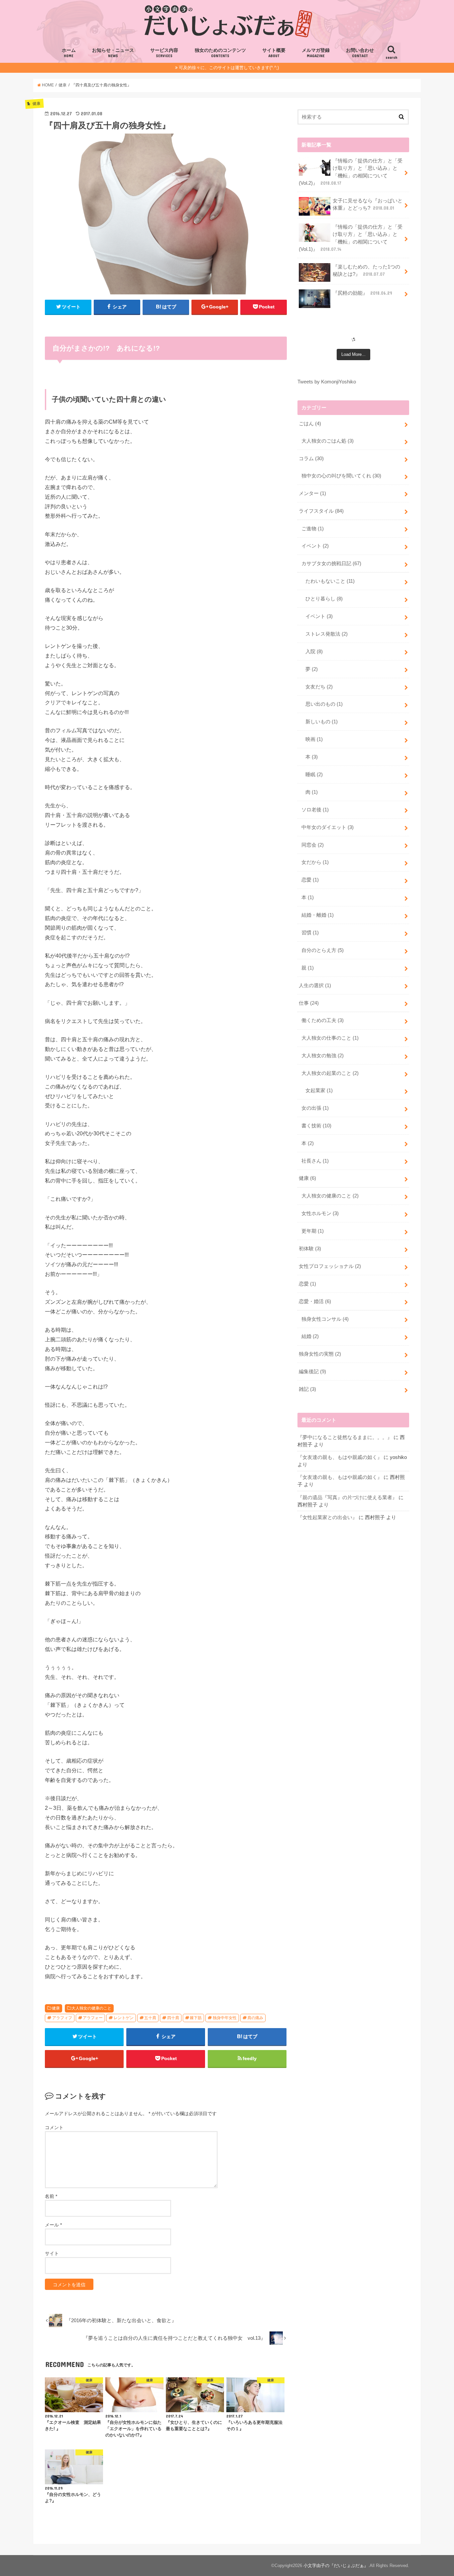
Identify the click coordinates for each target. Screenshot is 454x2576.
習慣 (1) (310, 933)
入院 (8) (314, 652)
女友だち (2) (319, 687)
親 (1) (308, 968)
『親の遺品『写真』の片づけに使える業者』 (347, 1497)
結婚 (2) (310, 1336)
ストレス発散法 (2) (327, 634)
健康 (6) (307, 1178)
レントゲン (124, 2018)
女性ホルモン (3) (320, 1213)
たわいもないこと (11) (330, 581)
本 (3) (312, 757)
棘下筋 (196, 2018)
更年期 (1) (313, 1231)
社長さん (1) (315, 1161)
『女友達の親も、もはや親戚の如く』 (340, 1457)
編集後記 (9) (312, 1372)
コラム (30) (311, 459)
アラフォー (93, 2018)
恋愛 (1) (310, 880)
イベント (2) (315, 546)
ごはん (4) (310, 424)
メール (53, 2225)
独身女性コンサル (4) (325, 1319)
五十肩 (150, 2018)
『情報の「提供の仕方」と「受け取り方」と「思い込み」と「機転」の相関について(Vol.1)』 (351, 238)
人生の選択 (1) (315, 985)
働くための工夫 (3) (323, 1020)
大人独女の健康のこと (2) (330, 1196)
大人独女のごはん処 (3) (328, 441)
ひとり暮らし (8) (324, 599)
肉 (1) (312, 792)
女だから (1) (315, 862)
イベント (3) (319, 616)
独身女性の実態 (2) (320, 1354)
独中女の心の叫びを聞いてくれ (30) (341, 476)
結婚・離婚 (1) (318, 915)
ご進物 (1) (313, 529)
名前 (51, 2196)
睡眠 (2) (314, 774)
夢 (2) (312, 669)
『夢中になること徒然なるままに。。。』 (345, 1437)
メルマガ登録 (316, 53)
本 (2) (308, 1143)
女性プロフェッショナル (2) (330, 1266)
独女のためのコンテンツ (220, 53)
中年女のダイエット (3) (328, 827)
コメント (54, 2127)
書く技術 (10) (316, 1126)
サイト (52, 2253)
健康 (56, 2008)
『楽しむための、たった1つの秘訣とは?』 (366, 270)
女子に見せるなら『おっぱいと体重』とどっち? (368, 204)
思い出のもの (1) (324, 704)
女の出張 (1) (315, 1108)
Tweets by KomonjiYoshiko (327, 382)
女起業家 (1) (319, 1090)
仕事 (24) (309, 1003)
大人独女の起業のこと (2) (330, 1073)
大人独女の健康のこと (91, 2008)
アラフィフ (62, 2018)
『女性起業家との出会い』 (327, 1517)
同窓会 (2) (313, 845)
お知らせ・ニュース (113, 53)
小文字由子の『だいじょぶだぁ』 (336, 2566)
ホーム (69, 53)
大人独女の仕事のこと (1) (330, 1038)
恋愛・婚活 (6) (315, 1301)
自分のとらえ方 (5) (323, 950)
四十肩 (173, 2018)
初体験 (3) (310, 1249)
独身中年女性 (225, 2018)
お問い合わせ (360, 53)
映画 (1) (314, 739)
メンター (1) (312, 493)
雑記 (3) (307, 1389)
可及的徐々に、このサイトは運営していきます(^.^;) (229, 68)
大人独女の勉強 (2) (323, 1056)
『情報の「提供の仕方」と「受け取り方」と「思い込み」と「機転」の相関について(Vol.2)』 (351, 172)
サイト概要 (274, 53)
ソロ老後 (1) (315, 810)
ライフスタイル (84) (321, 511)
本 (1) (308, 897)
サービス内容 (164, 53)
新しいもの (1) (322, 722)
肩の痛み (255, 2018)
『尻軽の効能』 (362, 293)
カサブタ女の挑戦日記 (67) (331, 564)
